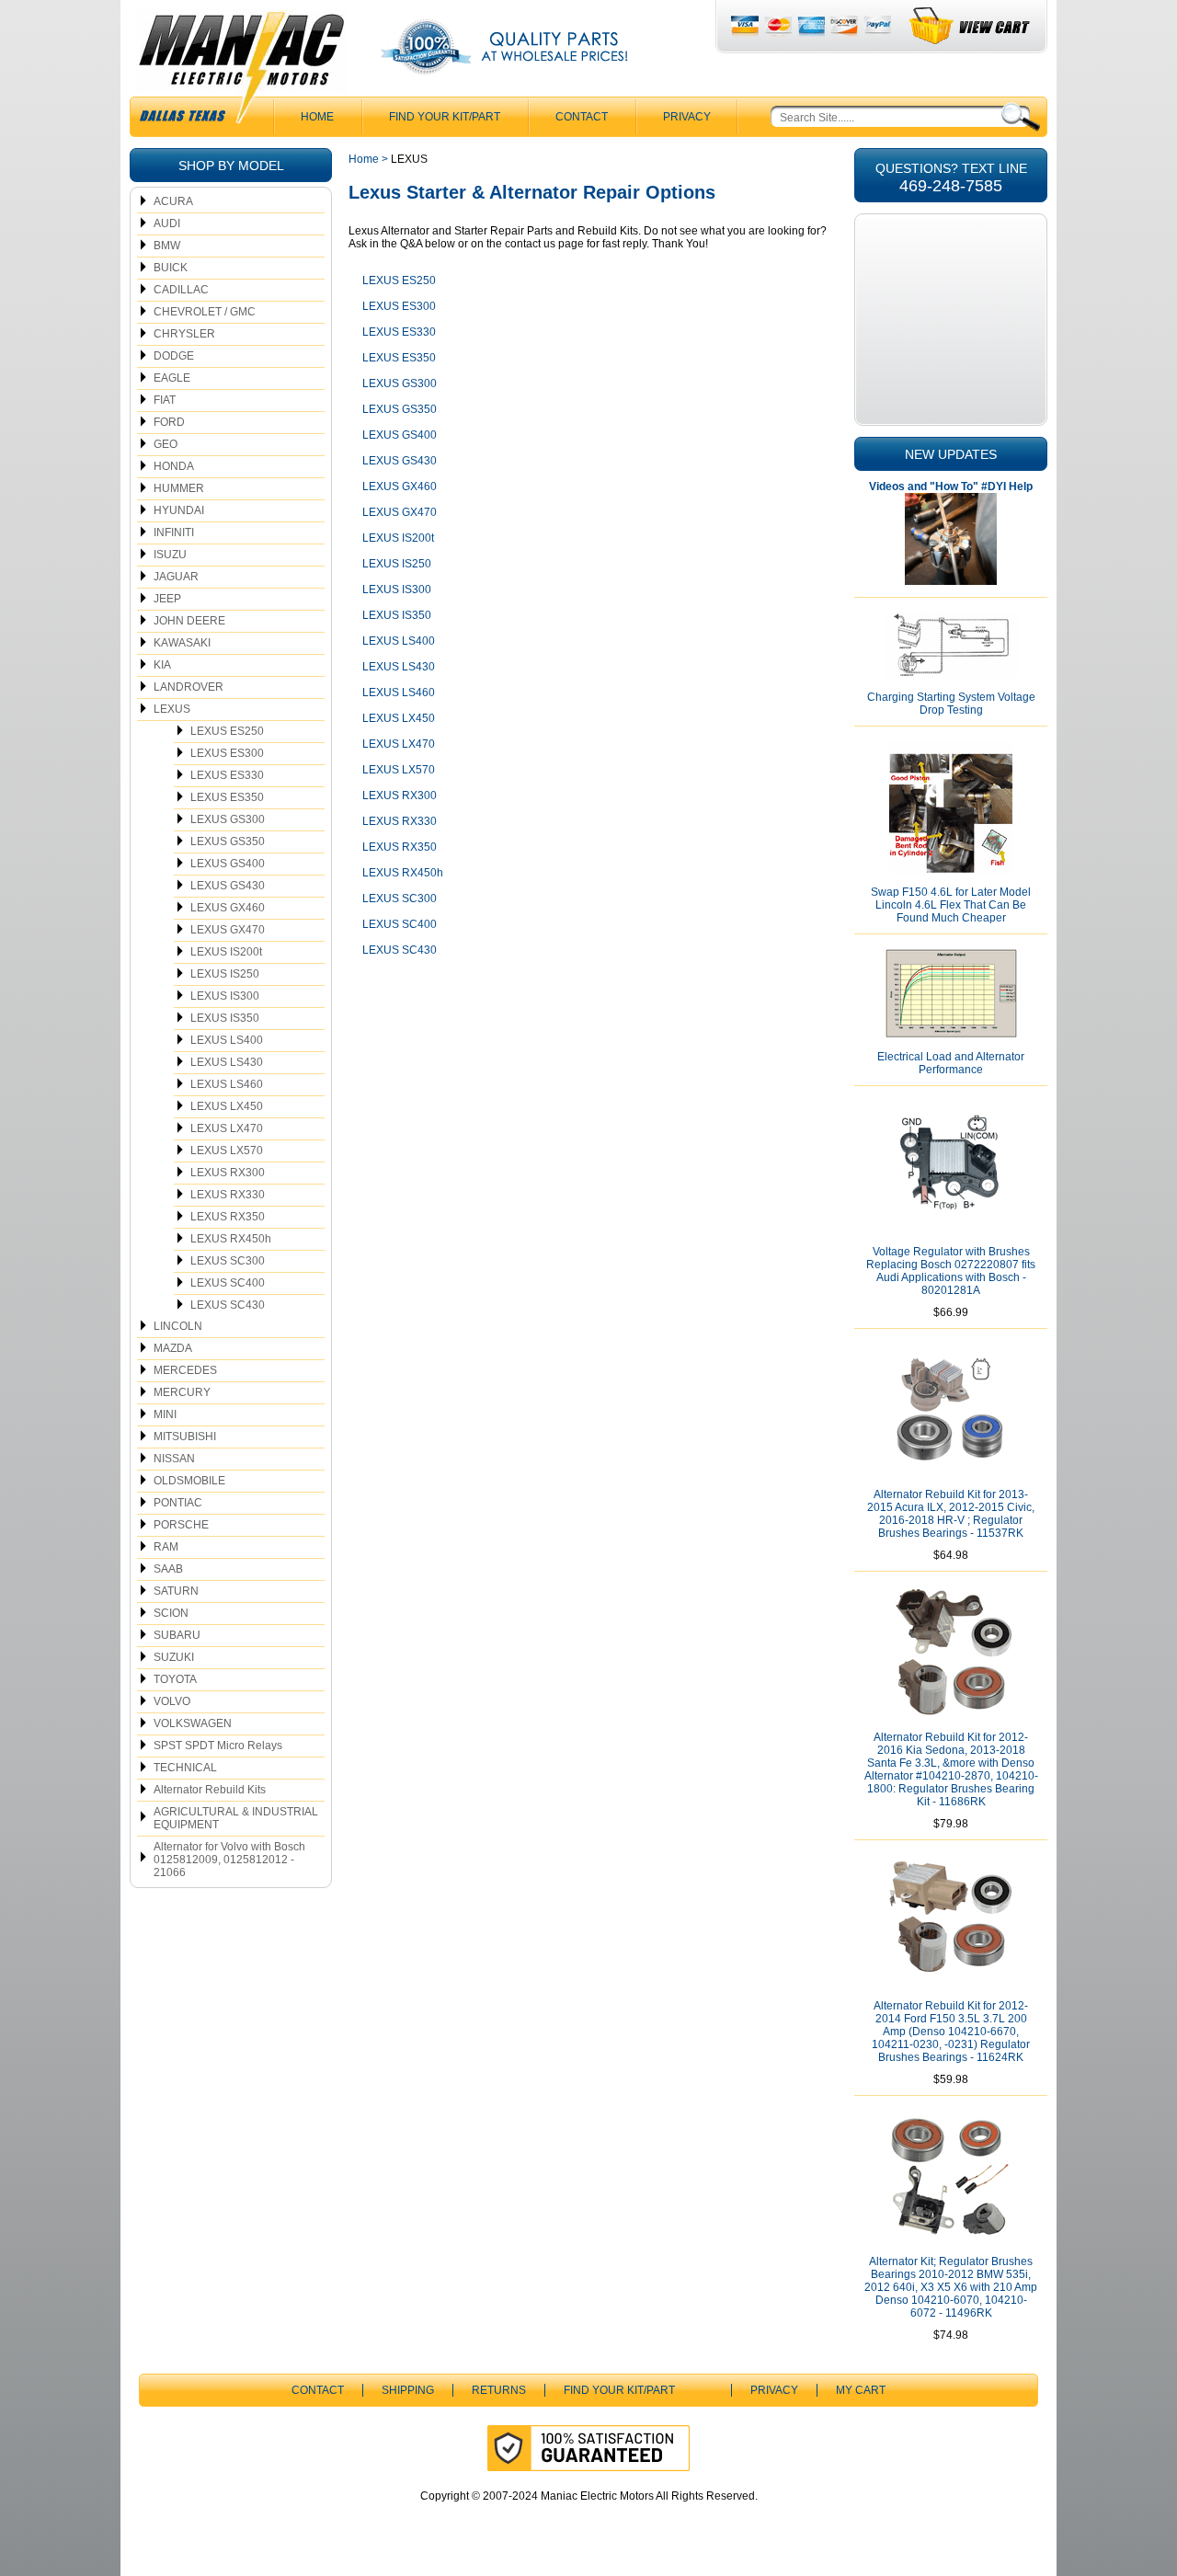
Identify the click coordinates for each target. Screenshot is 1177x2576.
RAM (166, 1547)
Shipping (408, 2390)
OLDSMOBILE (189, 1481)
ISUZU (170, 555)
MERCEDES (185, 1370)
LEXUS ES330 (227, 775)
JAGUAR (176, 577)
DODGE (174, 356)
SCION (171, 1613)
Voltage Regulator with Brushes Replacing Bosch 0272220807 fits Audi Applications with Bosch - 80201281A (951, 1271)
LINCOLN (178, 1326)
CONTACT (582, 117)
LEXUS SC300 (228, 1261)
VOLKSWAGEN (193, 1723)
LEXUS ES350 (227, 797)
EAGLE (172, 378)
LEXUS (172, 709)
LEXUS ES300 (227, 753)
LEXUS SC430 (228, 1305)
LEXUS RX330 (228, 1195)
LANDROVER (189, 687)
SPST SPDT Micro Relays (218, 1746)
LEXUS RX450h (231, 1239)
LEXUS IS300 (225, 996)
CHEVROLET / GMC (205, 312)
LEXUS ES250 (227, 731)
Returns (499, 2390)
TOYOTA (175, 1679)
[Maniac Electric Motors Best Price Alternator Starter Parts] (241, 72)
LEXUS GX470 (228, 930)
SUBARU (177, 1635)
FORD (169, 422)
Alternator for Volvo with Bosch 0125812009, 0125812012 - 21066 (229, 1860)
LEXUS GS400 (228, 864)
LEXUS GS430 (228, 886)
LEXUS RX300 (228, 1173)
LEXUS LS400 (227, 1040)
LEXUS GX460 (228, 908)
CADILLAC (181, 290)
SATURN (176, 1591)
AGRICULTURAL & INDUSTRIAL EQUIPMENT (236, 1818)
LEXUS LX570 (227, 1151)
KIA (162, 665)
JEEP (167, 599)
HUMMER (179, 488)
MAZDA (173, 1348)
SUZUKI (174, 1657)
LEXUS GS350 (228, 841)
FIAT (165, 400)
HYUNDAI (179, 510)
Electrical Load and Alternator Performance (951, 1063)
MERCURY (182, 1392)
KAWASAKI (182, 643)
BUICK (171, 268)
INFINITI (174, 532)
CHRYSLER (184, 334)
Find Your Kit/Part (445, 117)
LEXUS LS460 (227, 1084)
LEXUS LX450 (227, 1106)
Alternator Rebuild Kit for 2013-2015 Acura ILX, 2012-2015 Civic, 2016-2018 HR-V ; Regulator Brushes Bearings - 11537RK (951, 1514)
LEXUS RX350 (228, 1217)
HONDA (174, 466)
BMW (167, 246)
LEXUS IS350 (225, 1018)
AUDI (167, 223)
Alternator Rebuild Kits (210, 1790)
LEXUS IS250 (225, 974)
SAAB (168, 1569)
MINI (165, 1414)
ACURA (173, 201)
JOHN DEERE (189, 621)
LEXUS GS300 (228, 819)
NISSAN (174, 1459)
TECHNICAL (185, 1768)
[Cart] (971, 26)
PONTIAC (178, 1503)
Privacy (687, 117)
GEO (166, 444)
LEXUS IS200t (226, 952)
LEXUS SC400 (228, 1283)
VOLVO (172, 1701)
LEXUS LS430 (227, 1062)
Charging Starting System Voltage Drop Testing (951, 704)
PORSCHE (181, 1525)
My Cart (861, 2390)
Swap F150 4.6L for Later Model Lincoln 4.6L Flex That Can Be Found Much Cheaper (951, 905)
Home (364, 159)
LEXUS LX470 (227, 1128)
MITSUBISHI (185, 1437)
